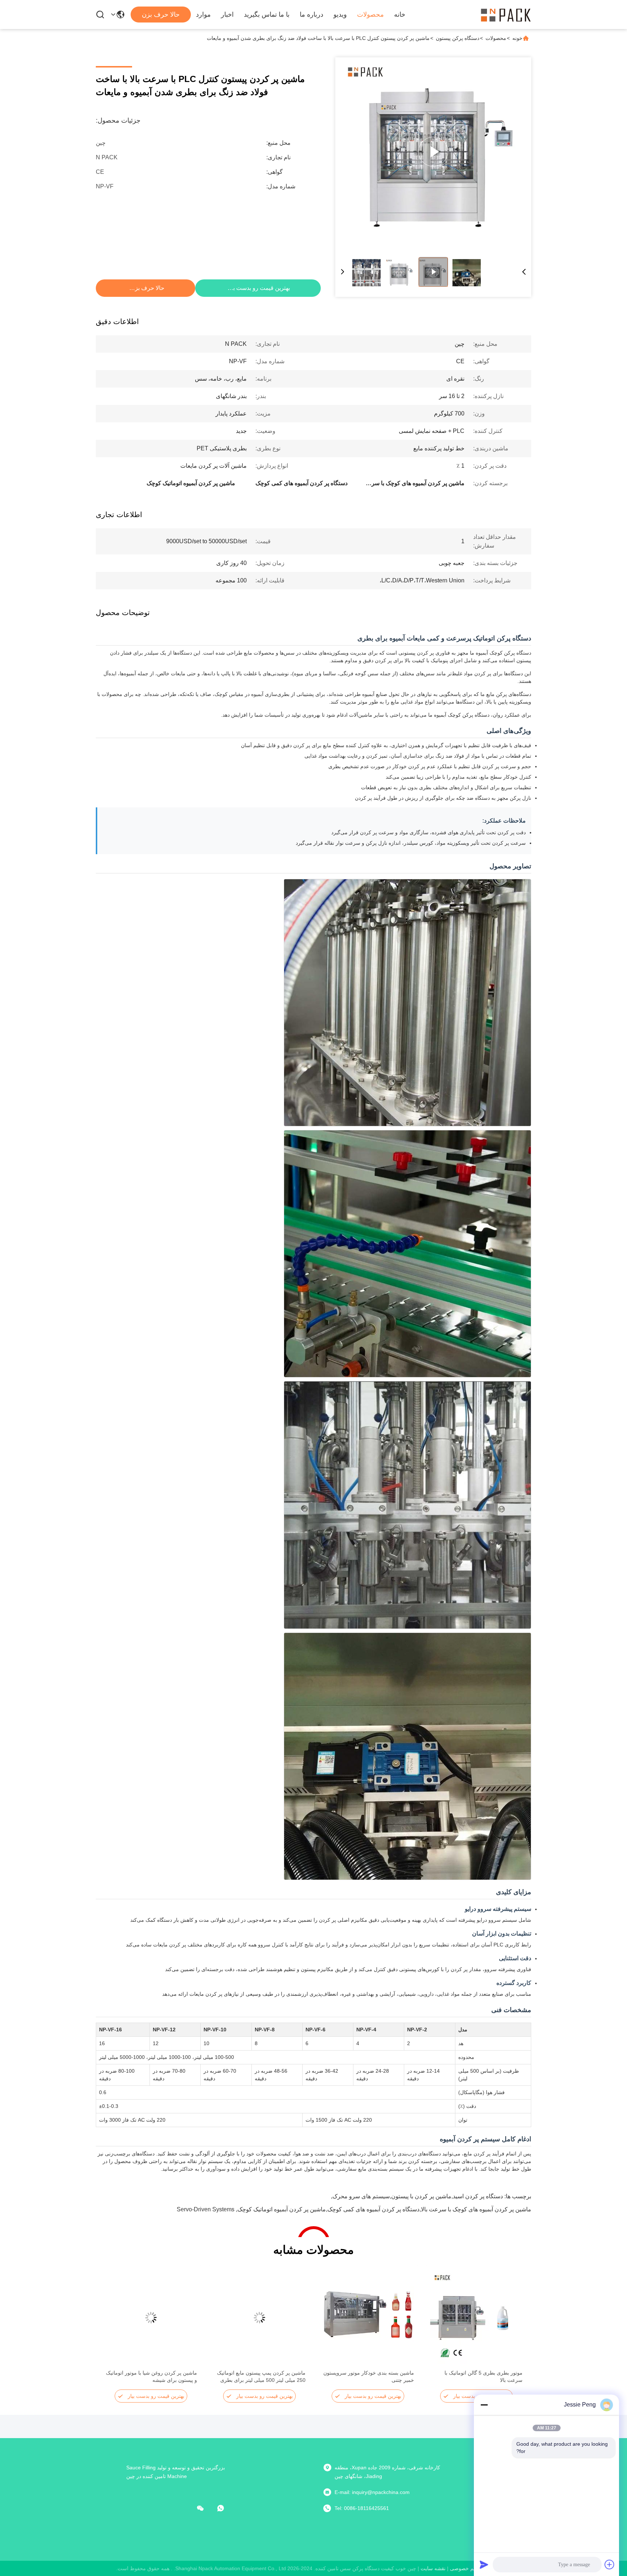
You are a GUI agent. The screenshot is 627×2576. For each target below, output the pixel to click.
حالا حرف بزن (161, 15)
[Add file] (610, 2564)
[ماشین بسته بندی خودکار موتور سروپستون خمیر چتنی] (368, 2318)
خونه (517, 38)
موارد (203, 15)
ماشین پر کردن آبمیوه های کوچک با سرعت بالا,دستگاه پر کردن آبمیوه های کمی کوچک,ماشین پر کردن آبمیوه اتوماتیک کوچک (384, 2209)
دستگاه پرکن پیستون (458, 38)
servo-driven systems (206, 2209)
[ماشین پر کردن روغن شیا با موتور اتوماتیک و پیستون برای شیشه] (151, 2318)
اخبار (227, 15)
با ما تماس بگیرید (267, 15)
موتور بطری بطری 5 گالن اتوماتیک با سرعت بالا (483, 2376)
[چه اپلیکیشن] (226, 2508)
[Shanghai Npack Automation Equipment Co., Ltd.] (506, 15)
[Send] (484, 2564)
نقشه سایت (433, 2568)
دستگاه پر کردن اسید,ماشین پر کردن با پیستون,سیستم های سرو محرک (418, 2196)
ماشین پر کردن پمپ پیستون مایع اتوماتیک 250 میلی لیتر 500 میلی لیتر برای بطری (261, 2376)
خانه (400, 15)
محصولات (370, 15)
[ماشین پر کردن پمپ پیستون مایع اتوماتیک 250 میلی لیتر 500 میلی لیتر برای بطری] (259, 2318)
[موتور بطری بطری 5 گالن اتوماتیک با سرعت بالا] (476, 2318)
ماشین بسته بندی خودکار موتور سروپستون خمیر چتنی (369, 2376)
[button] (513, 2330)
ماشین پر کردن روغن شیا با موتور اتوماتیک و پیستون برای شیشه (151, 2376)
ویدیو (340, 15)
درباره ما (312, 15)
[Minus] (484, 2405)
